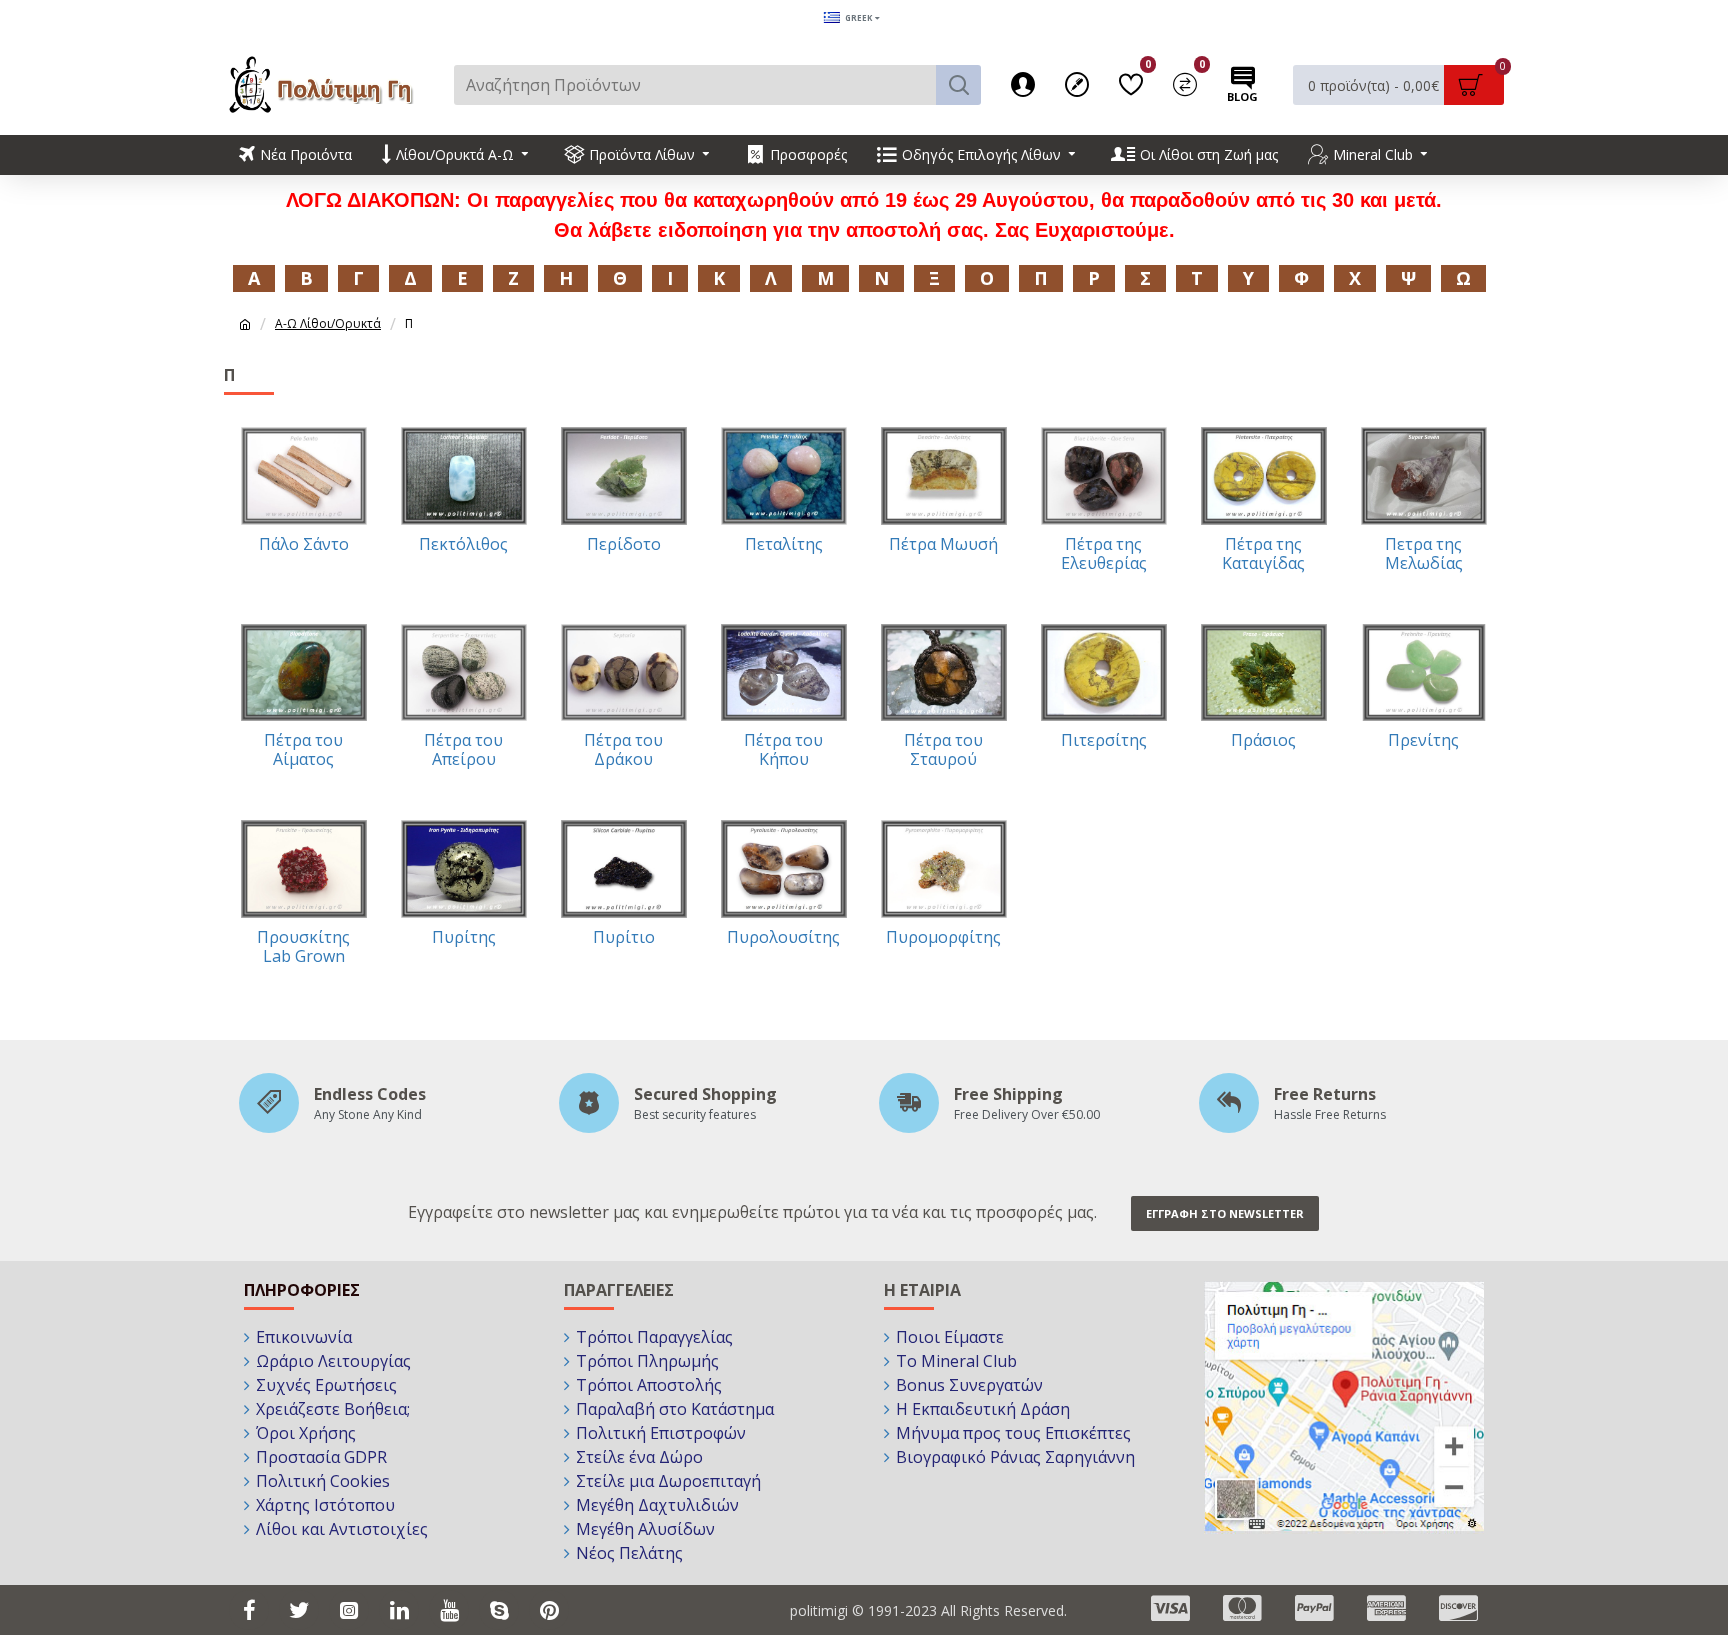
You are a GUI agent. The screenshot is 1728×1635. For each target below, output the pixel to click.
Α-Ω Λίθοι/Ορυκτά (328, 323)
